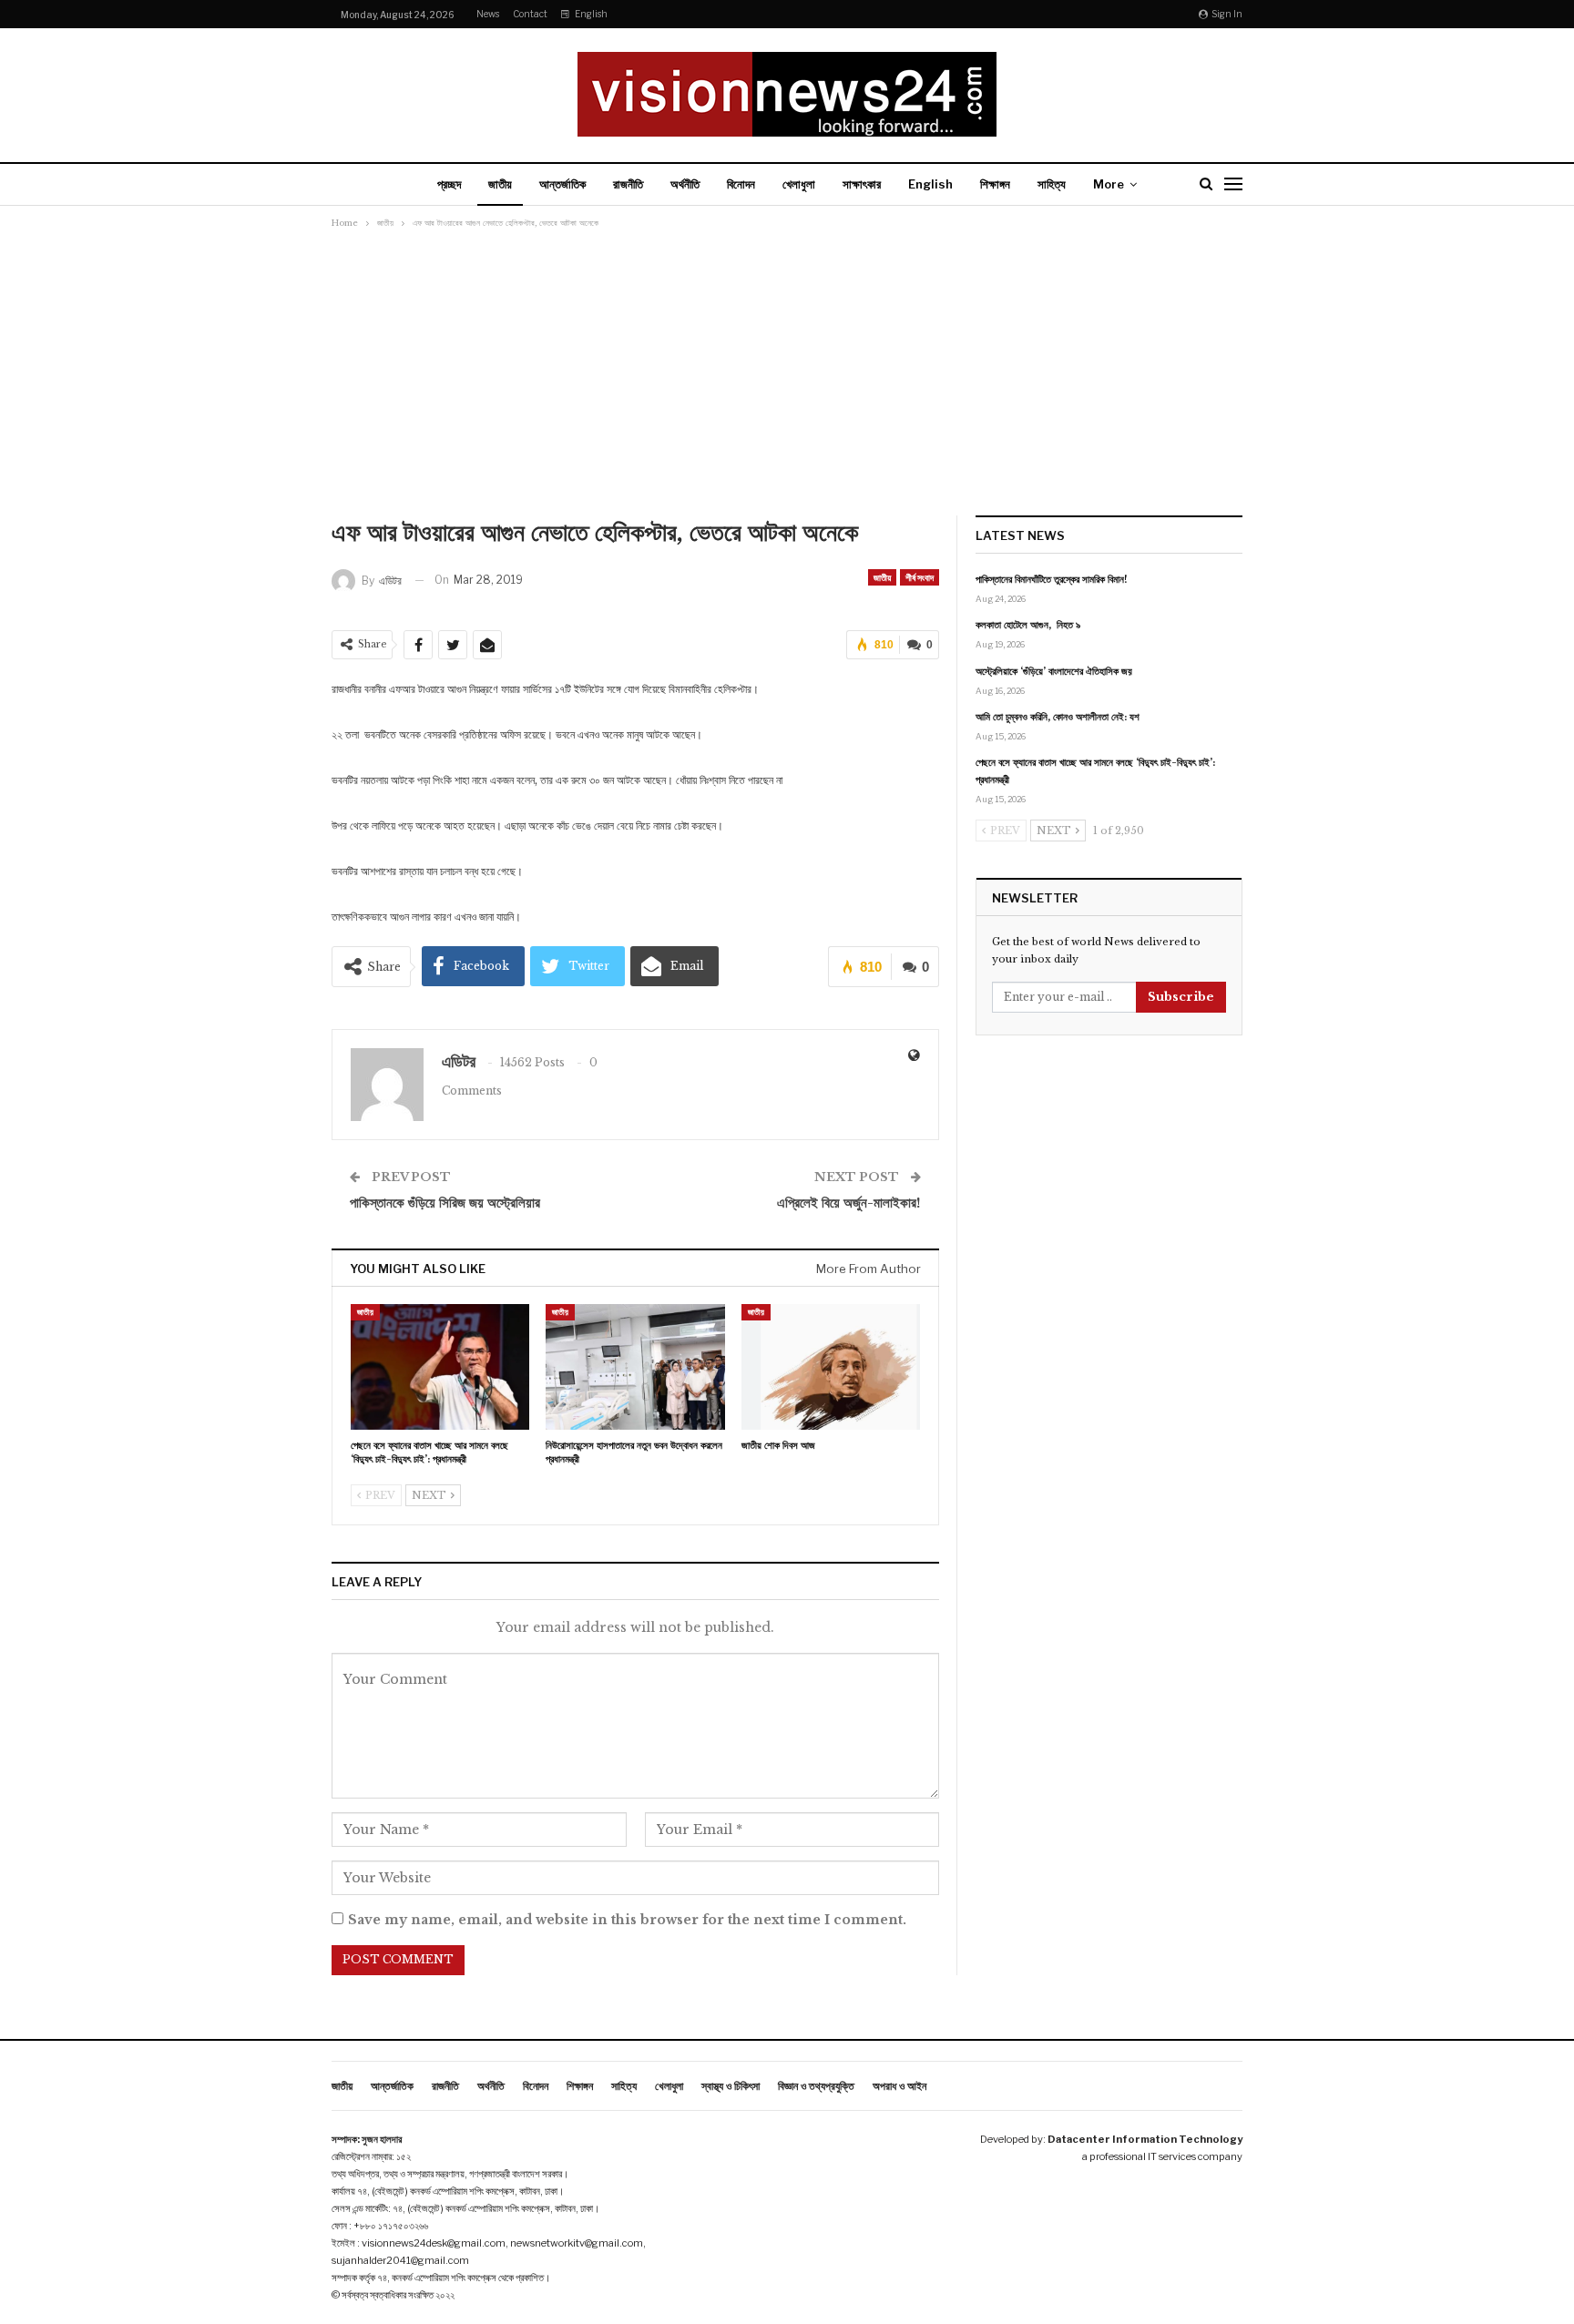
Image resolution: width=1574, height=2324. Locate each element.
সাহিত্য (1052, 184)
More (1109, 184)
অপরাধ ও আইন (899, 2086)
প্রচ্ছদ (449, 184)
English (591, 14)
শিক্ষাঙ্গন (995, 184)
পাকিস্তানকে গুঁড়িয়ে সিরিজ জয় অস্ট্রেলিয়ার (445, 1203)
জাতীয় (500, 184)
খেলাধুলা (799, 184)
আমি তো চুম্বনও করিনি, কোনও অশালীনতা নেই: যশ (1058, 717)
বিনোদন (741, 184)
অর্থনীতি (685, 184)
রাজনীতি (628, 184)
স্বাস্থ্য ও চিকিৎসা (731, 2086)
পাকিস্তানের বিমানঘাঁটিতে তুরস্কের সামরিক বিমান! (1052, 579)
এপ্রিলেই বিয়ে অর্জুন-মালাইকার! (849, 1203)
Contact (530, 14)
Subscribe (1181, 997)
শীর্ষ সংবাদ (920, 577)
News (488, 14)
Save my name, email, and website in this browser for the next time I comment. (627, 1920)
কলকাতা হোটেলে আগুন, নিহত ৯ (1028, 625)
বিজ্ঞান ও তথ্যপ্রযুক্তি (816, 2086)
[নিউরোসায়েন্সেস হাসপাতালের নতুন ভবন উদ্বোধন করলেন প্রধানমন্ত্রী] (635, 1366)
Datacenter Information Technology (1145, 2139)
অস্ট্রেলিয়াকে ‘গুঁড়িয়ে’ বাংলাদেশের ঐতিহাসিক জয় (1054, 671)
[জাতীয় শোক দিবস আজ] (831, 1366)
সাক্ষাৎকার (862, 184)
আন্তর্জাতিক (562, 184)
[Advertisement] (787, 370)
